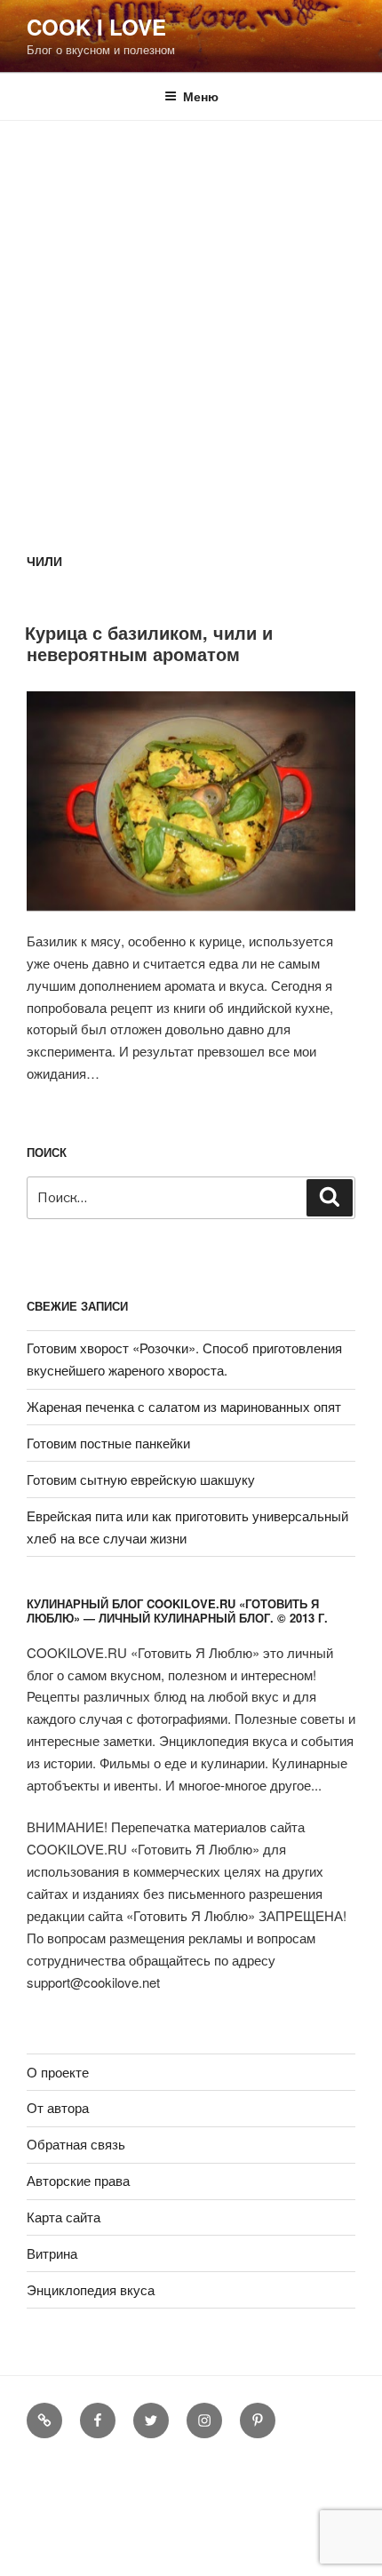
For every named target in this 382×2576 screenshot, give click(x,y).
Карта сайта (64, 2217)
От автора (58, 2107)
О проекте (58, 2072)
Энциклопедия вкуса (91, 2289)
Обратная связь (76, 2144)
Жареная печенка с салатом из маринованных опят (184, 1406)
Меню (201, 96)
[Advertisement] (191, 321)
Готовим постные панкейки (108, 1443)
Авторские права (78, 2180)
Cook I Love (96, 27)
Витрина (52, 2253)
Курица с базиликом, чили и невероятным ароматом (149, 643)
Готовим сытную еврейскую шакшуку (141, 1479)
